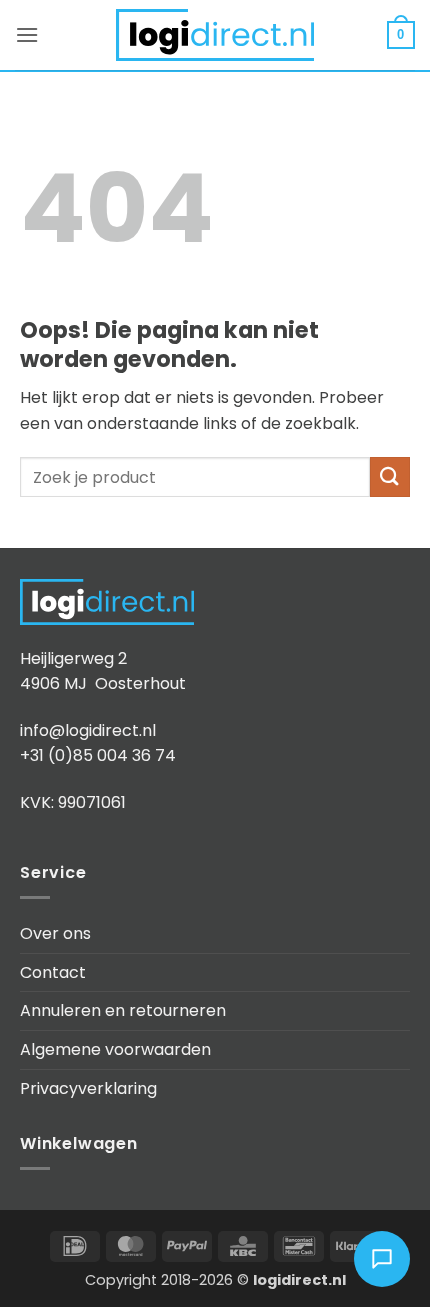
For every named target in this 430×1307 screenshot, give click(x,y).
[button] (27, 34)
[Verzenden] (390, 476)
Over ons (55, 933)
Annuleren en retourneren (123, 1010)
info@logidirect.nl (88, 730)
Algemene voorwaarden (115, 1049)
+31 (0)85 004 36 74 (98, 755)
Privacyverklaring (88, 1088)
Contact (53, 972)
